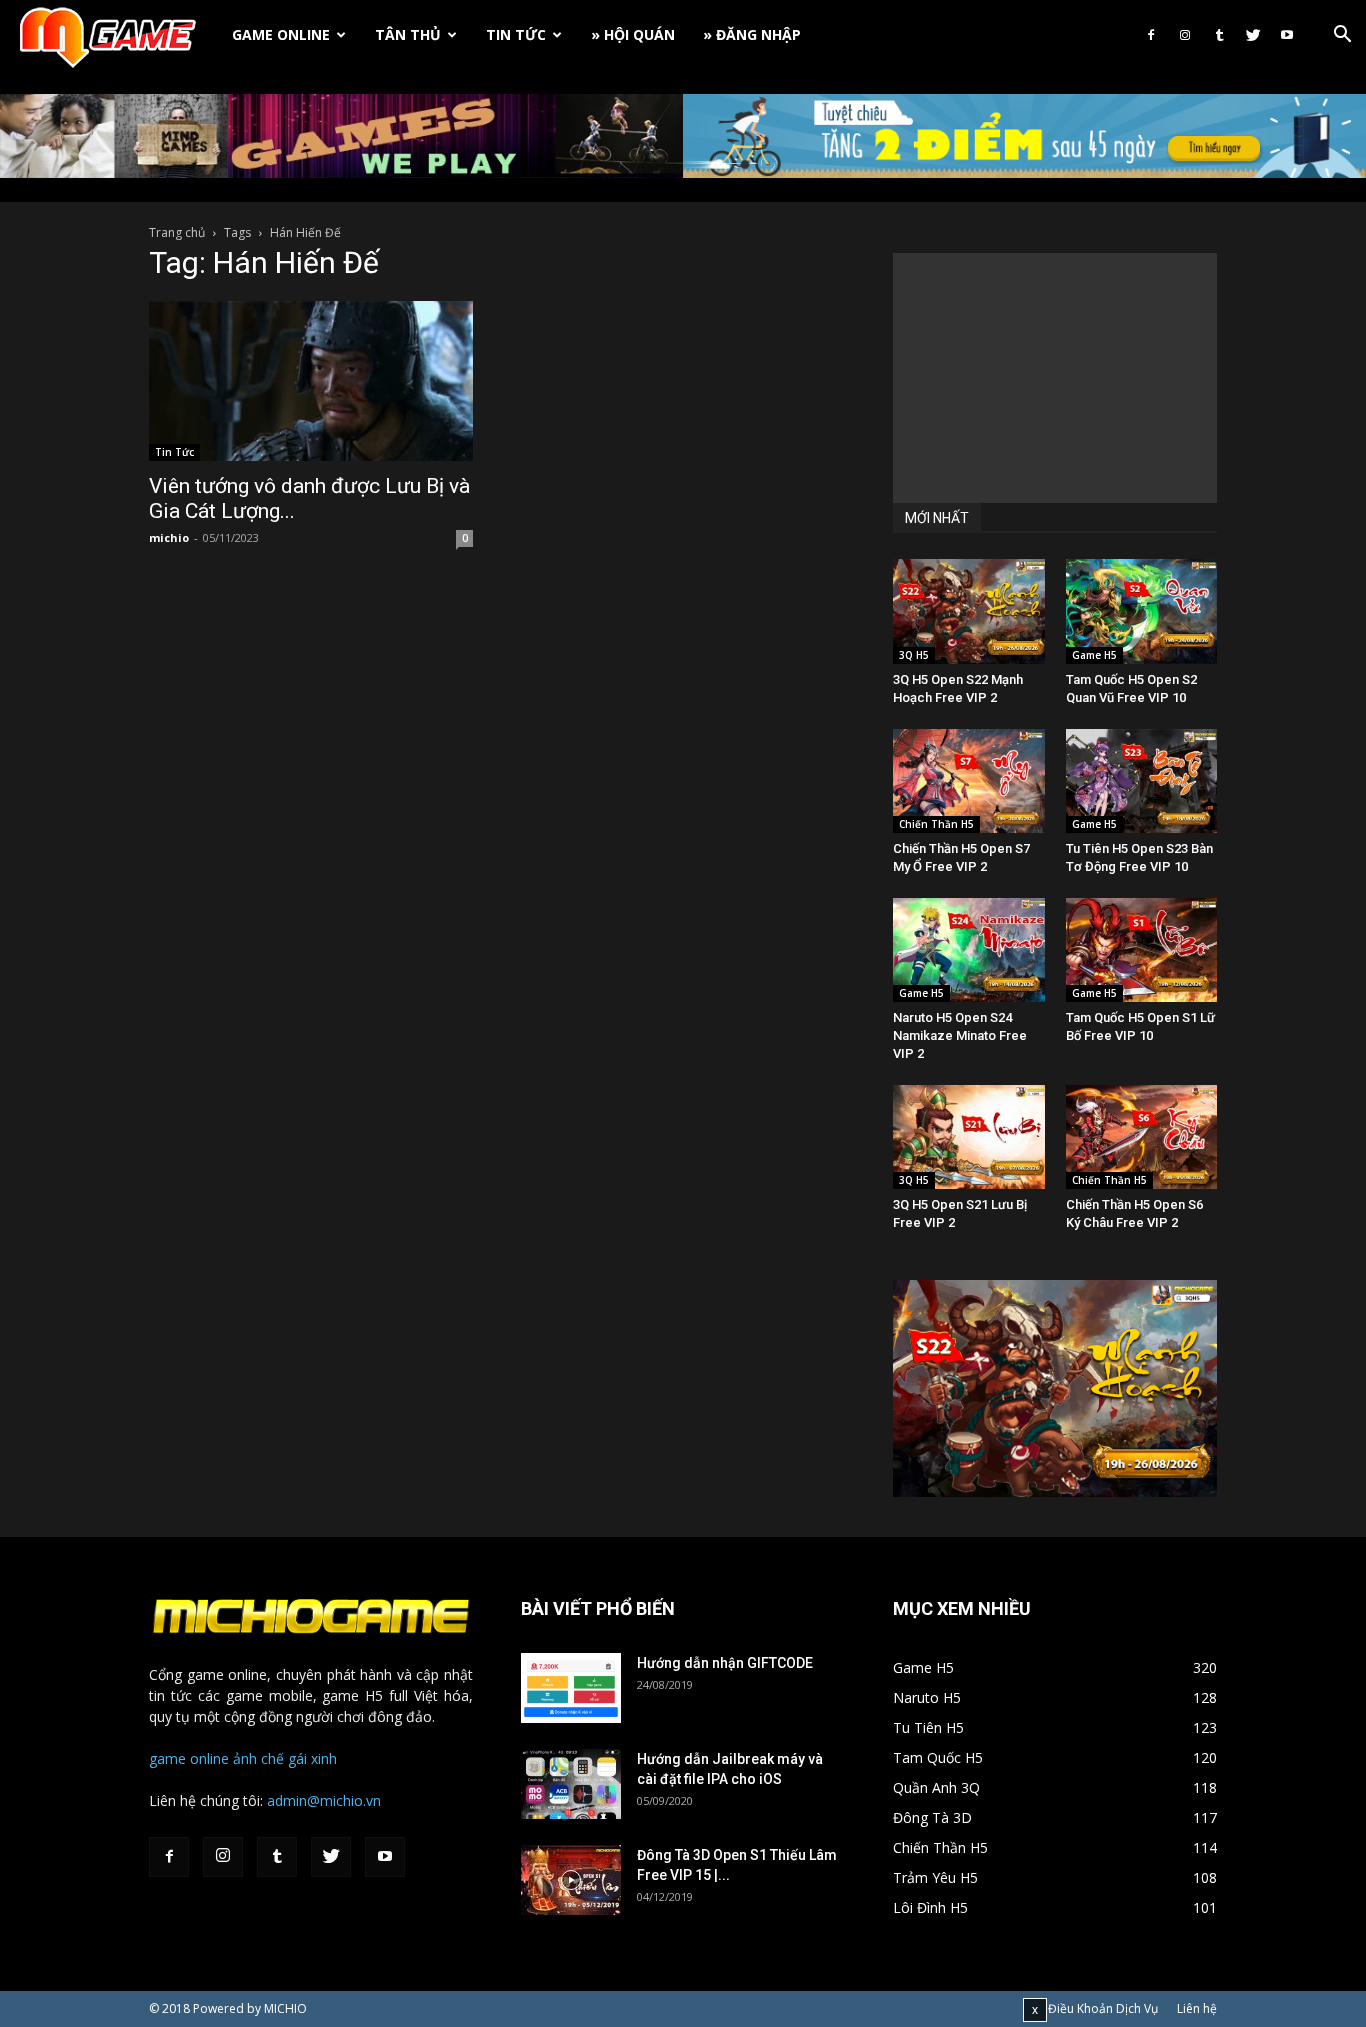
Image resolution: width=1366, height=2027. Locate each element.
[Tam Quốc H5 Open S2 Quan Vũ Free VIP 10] (1142, 611)
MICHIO (285, 2008)
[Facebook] (1151, 35)
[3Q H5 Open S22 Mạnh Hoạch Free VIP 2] (969, 611)
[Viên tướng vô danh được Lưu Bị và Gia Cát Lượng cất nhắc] (311, 381)
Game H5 (1094, 655)
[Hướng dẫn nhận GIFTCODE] (571, 1688)
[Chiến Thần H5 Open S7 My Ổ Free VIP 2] (969, 781)
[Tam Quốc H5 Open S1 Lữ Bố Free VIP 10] (1142, 950)
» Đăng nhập (752, 34)
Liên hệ (1197, 2008)
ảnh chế (258, 1758)
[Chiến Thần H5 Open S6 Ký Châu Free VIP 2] (1142, 1137)
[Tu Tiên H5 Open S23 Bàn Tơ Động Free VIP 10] (1142, 781)
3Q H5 (914, 655)
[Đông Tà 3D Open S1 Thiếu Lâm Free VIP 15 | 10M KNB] (571, 1880)
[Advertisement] (1055, 378)
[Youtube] (1287, 35)
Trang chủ (177, 232)
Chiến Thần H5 (936, 824)
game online (189, 1758)
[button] (1342, 36)
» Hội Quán (633, 34)
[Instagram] (1185, 35)
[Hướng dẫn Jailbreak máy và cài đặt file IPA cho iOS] (571, 1784)
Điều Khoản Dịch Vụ (1103, 2008)
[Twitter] (1253, 35)
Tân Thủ (408, 34)
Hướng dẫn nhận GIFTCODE (725, 1663)
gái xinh (312, 1758)
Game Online (281, 34)
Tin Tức (516, 34)
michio (169, 537)
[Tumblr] (1219, 35)
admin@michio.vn (324, 1800)
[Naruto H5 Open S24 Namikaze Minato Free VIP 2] (969, 950)
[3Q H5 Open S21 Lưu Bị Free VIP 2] (969, 1137)
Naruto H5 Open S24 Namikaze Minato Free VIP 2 (960, 1035)
